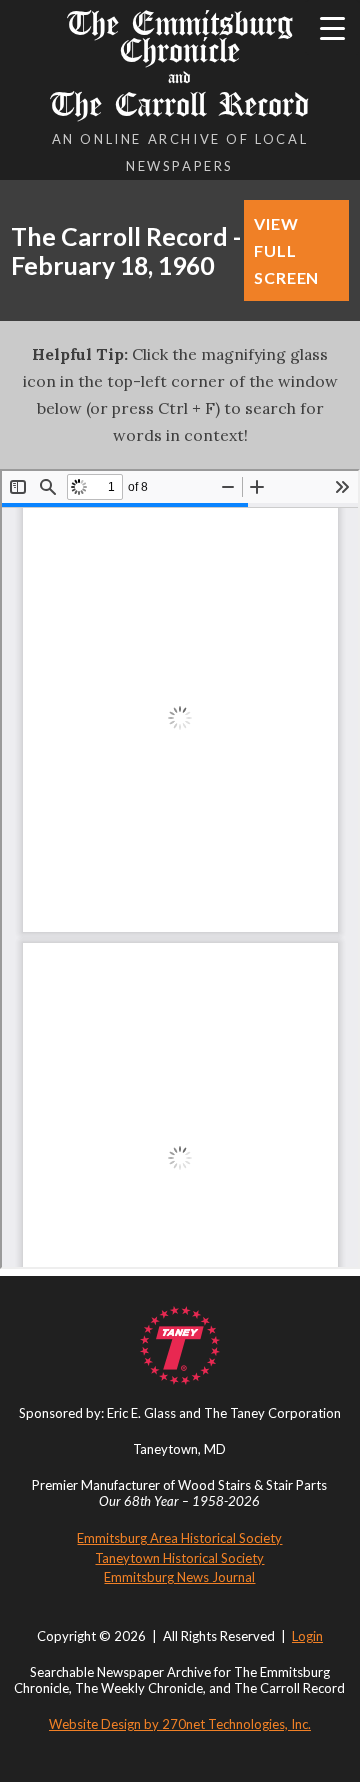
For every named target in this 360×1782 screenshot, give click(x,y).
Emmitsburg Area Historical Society (179, 1538)
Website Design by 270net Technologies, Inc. (180, 1724)
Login (307, 1636)
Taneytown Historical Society (179, 1558)
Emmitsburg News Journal (179, 1577)
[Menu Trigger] (332, 27)
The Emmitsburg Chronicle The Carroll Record (180, 64)
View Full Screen (286, 250)
